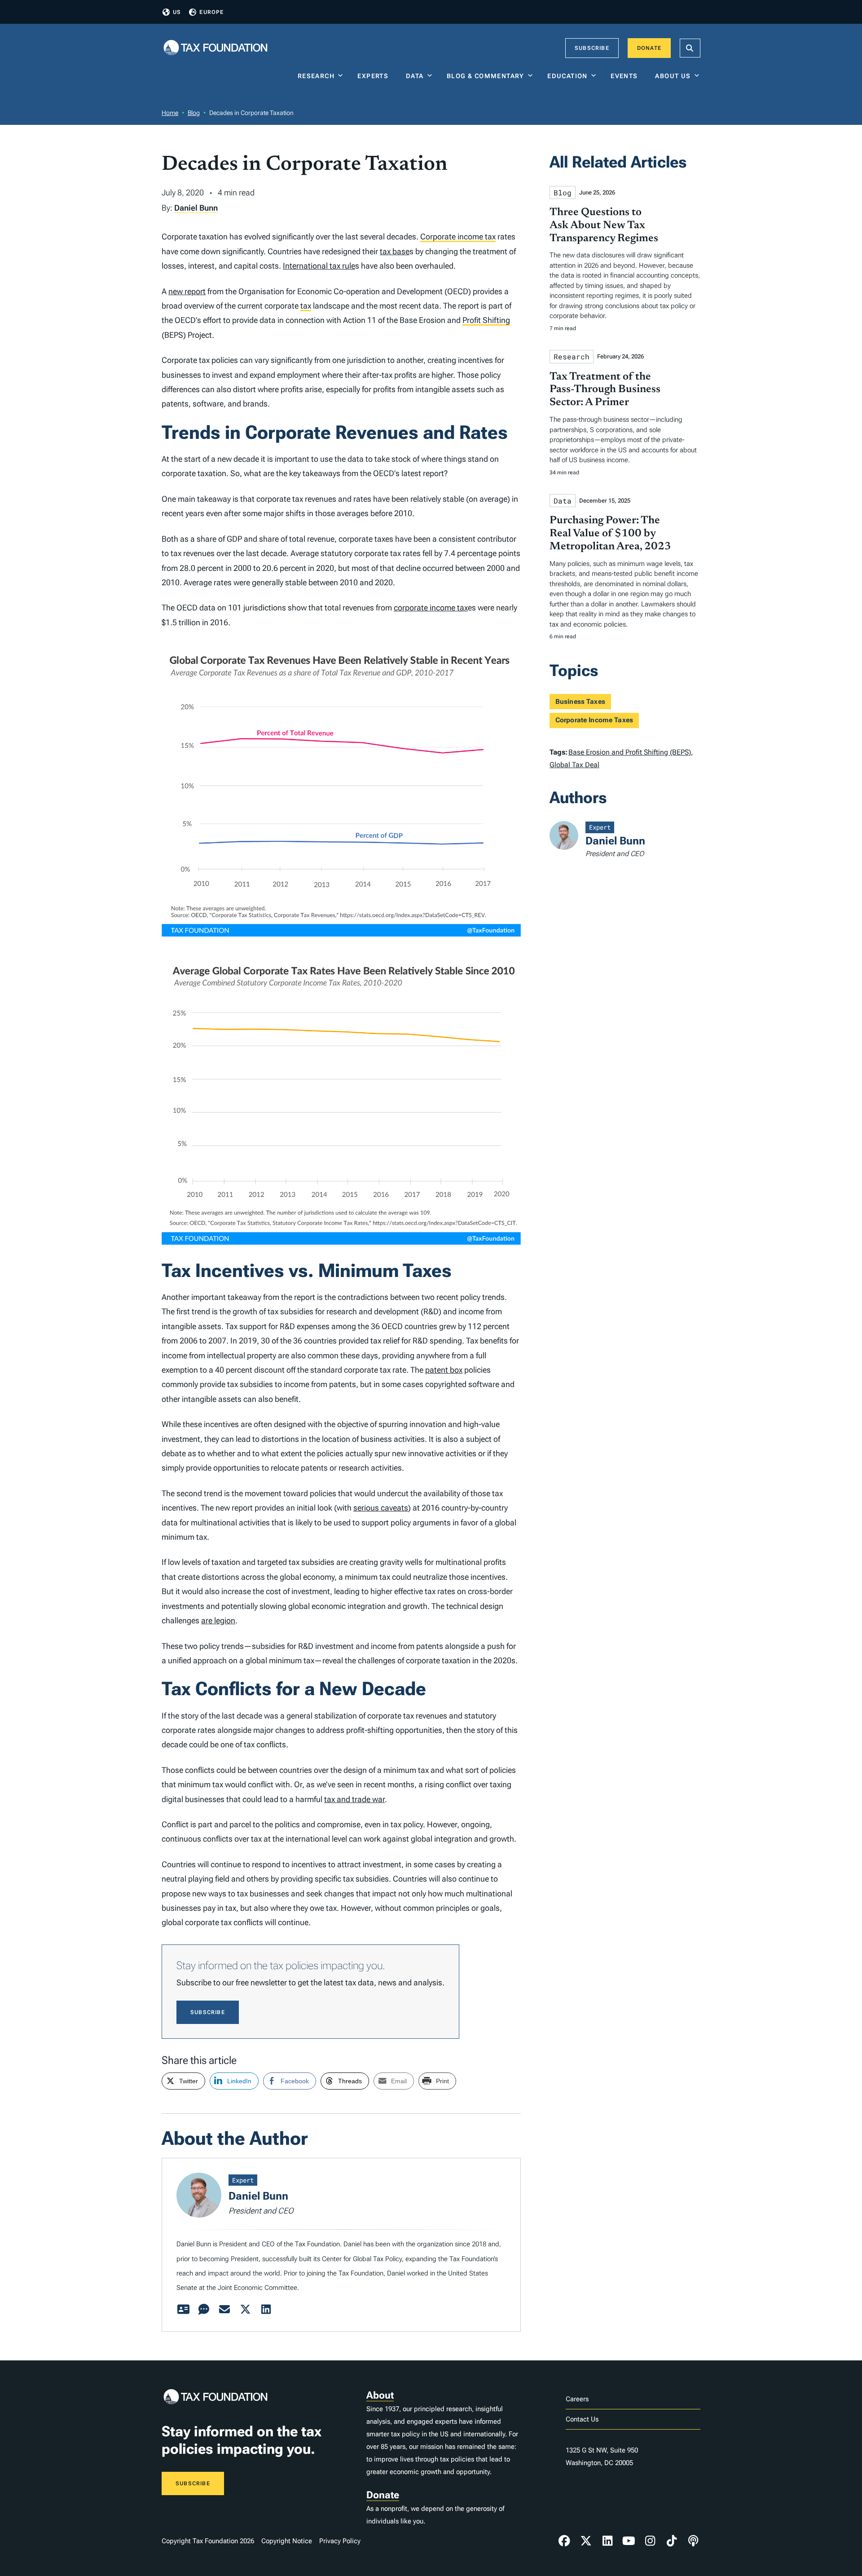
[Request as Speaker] (204, 2310)
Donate (649, 48)
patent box (444, 1370)
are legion (218, 1620)
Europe (211, 12)
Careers (577, 2399)
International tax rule (319, 266)
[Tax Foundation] (215, 48)
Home (170, 113)
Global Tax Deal (574, 765)
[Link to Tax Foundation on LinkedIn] (607, 2541)
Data (415, 76)
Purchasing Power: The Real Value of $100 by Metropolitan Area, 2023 (610, 534)
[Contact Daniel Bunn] (224, 2310)
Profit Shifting (486, 320)
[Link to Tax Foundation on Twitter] (586, 2541)
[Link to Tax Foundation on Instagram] (650, 2541)
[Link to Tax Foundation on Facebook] (564, 2541)
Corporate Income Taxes (594, 720)
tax (306, 306)
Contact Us (582, 2419)
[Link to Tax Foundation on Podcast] (693, 2541)
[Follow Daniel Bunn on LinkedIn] (266, 2310)
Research (316, 76)
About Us (673, 76)
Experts (375, 76)
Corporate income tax (458, 236)
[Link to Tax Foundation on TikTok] (672, 2541)
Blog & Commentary (486, 76)
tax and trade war (354, 1799)
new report (187, 291)
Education (567, 76)
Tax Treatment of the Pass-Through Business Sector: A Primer (605, 390)
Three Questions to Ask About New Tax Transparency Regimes (604, 225)
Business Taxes (580, 702)
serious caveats (381, 1508)
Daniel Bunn (196, 208)
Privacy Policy (340, 2541)
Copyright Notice (287, 2541)
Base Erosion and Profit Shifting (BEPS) (630, 752)
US (177, 12)
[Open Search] (690, 48)
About (380, 2395)
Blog (194, 113)
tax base (395, 251)
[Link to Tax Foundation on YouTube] (629, 2541)
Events (626, 76)
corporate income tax (431, 608)
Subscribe (592, 48)
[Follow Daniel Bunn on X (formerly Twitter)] (245, 2310)
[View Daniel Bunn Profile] (183, 2310)
